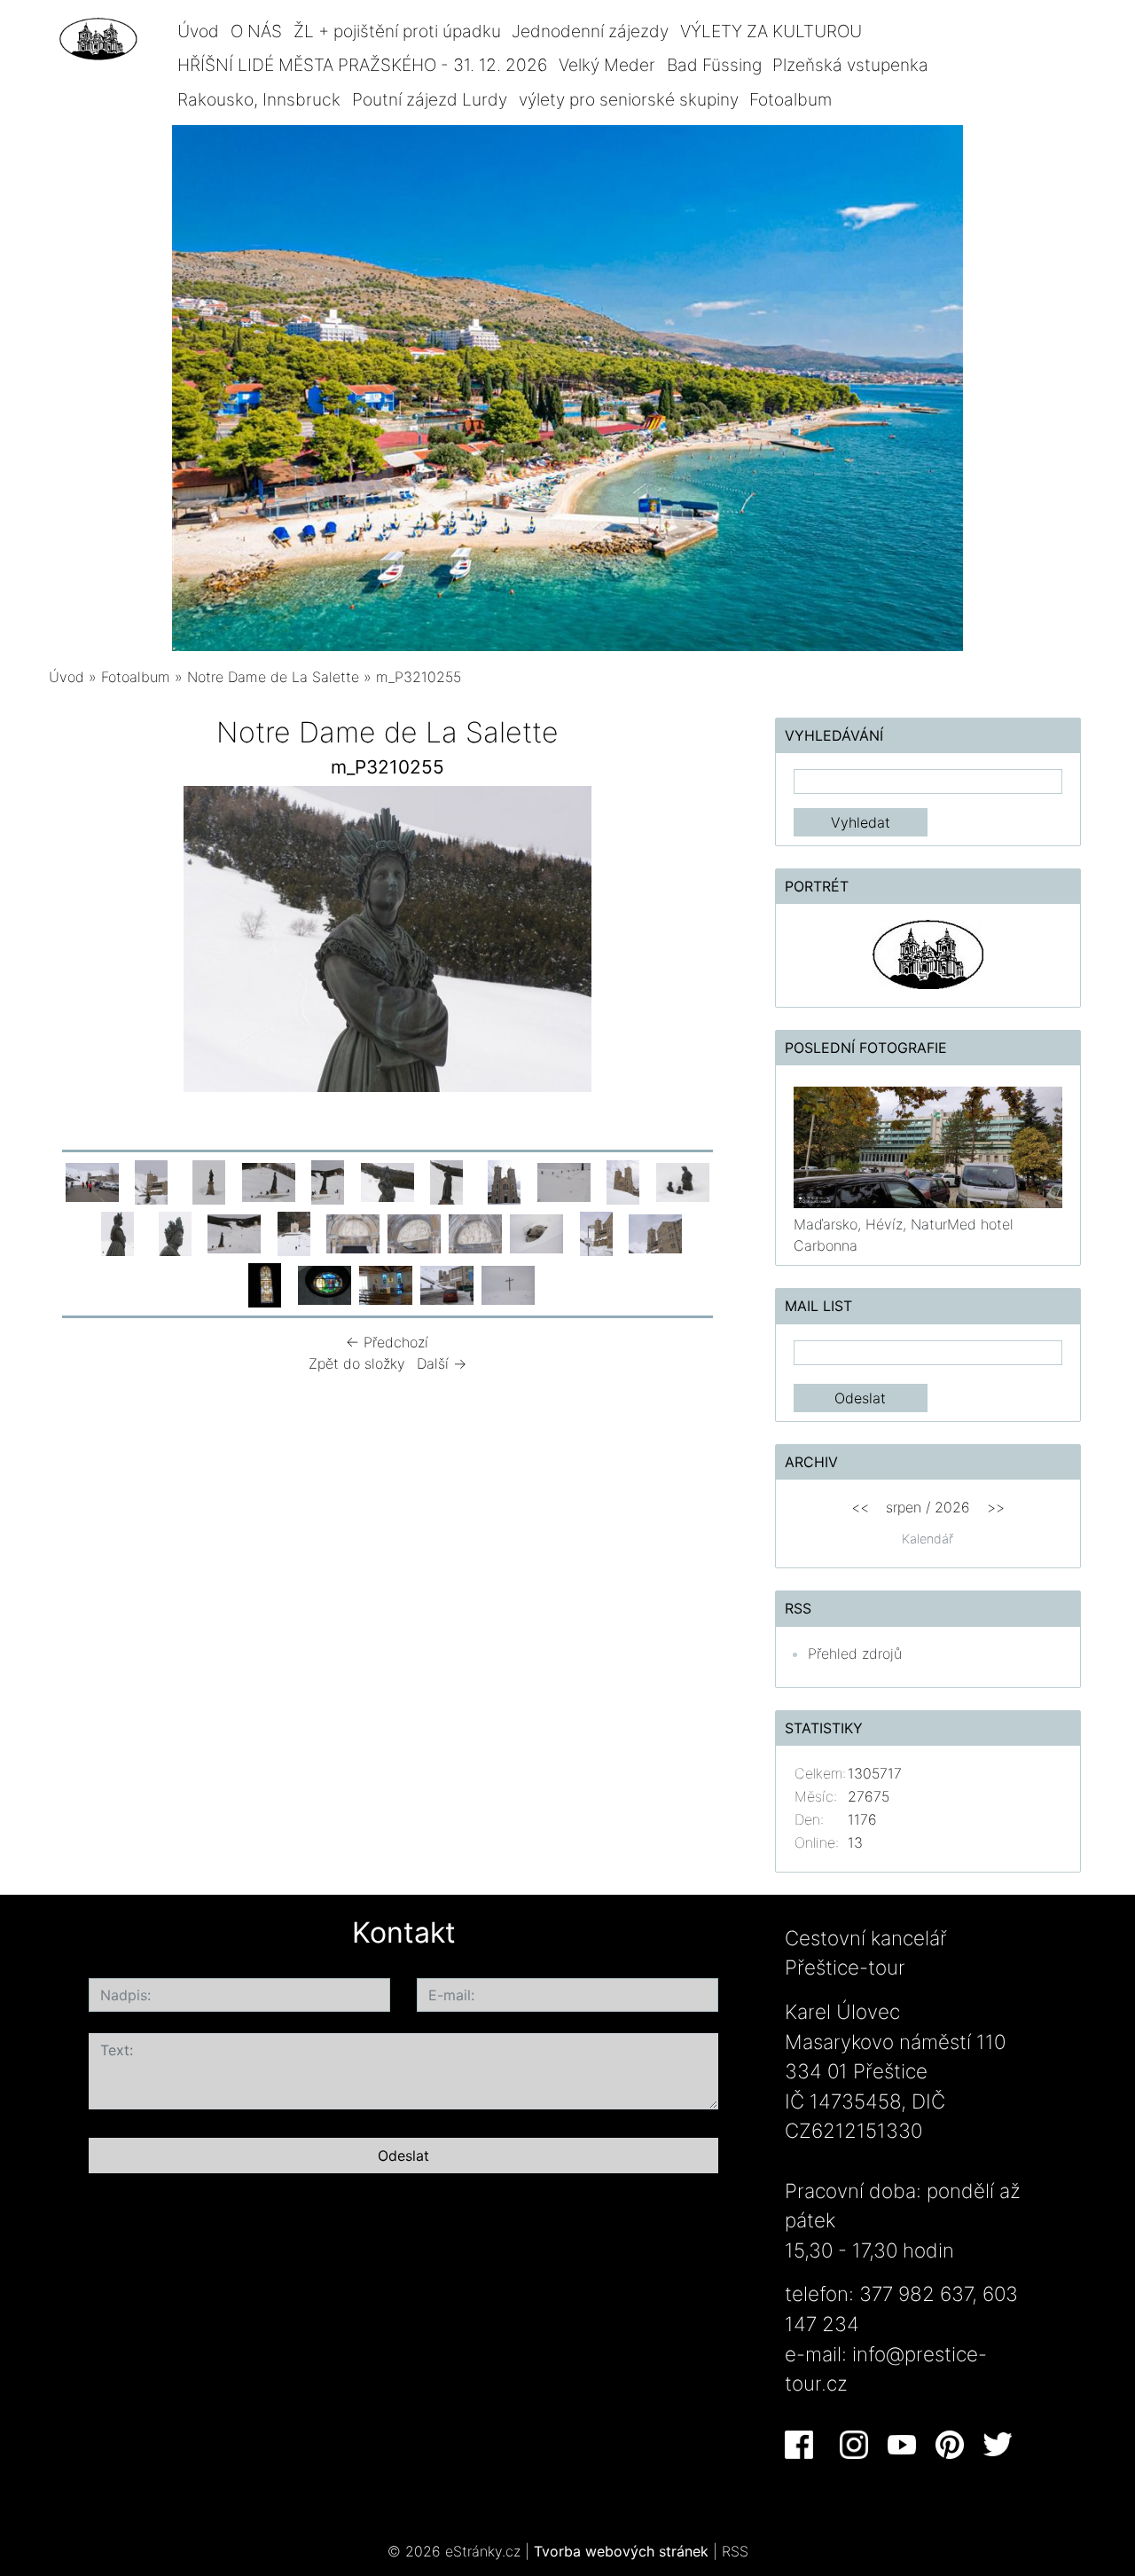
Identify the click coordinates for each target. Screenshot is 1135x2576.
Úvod (198, 31)
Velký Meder (607, 65)
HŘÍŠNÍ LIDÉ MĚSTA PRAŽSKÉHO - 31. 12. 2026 (362, 65)
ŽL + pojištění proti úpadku (397, 31)
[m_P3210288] (508, 1284)
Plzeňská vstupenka (850, 65)
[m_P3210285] (447, 1284)
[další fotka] (697, 943)
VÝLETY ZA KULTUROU (771, 31)
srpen (904, 1507)
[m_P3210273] (475, 1232)
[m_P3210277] (596, 1232)
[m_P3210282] (265, 1284)
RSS (735, 2551)
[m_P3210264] (683, 1181)
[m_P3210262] (564, 1181)
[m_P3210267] (117, 1232)
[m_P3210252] (209, 1181)
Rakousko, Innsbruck (259, 99)
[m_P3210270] (294, 1232)
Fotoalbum (791, 99)
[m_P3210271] (353, 1232)
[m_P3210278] (655, 1232)
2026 (952, 1507)
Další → (442, 1363)
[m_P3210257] (505, 1181)
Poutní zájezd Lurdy (430, 99)
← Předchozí (387, 1342)
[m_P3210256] (447, 1181)
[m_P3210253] (269, 1181)
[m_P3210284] (386, 1284)
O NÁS (256, 31)
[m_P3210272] (414, 1232)
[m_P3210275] (536, 1232)
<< (860, 1507)
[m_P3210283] (325, 1284)
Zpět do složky (357, 1363)
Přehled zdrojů (855, 1653)
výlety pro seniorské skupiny (629, 99)
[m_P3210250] (152, 1181)
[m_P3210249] (92, 1181)
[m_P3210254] (328, 1181)
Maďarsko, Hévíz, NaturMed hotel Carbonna (904, 1235)
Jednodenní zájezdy (590, 31)
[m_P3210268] (175, 1232)
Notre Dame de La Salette (273, 677)
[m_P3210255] (387, 1181)
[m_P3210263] (623, 1181)
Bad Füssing (714, 65)
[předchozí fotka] (78, 943)
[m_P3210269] (234, 1232)
